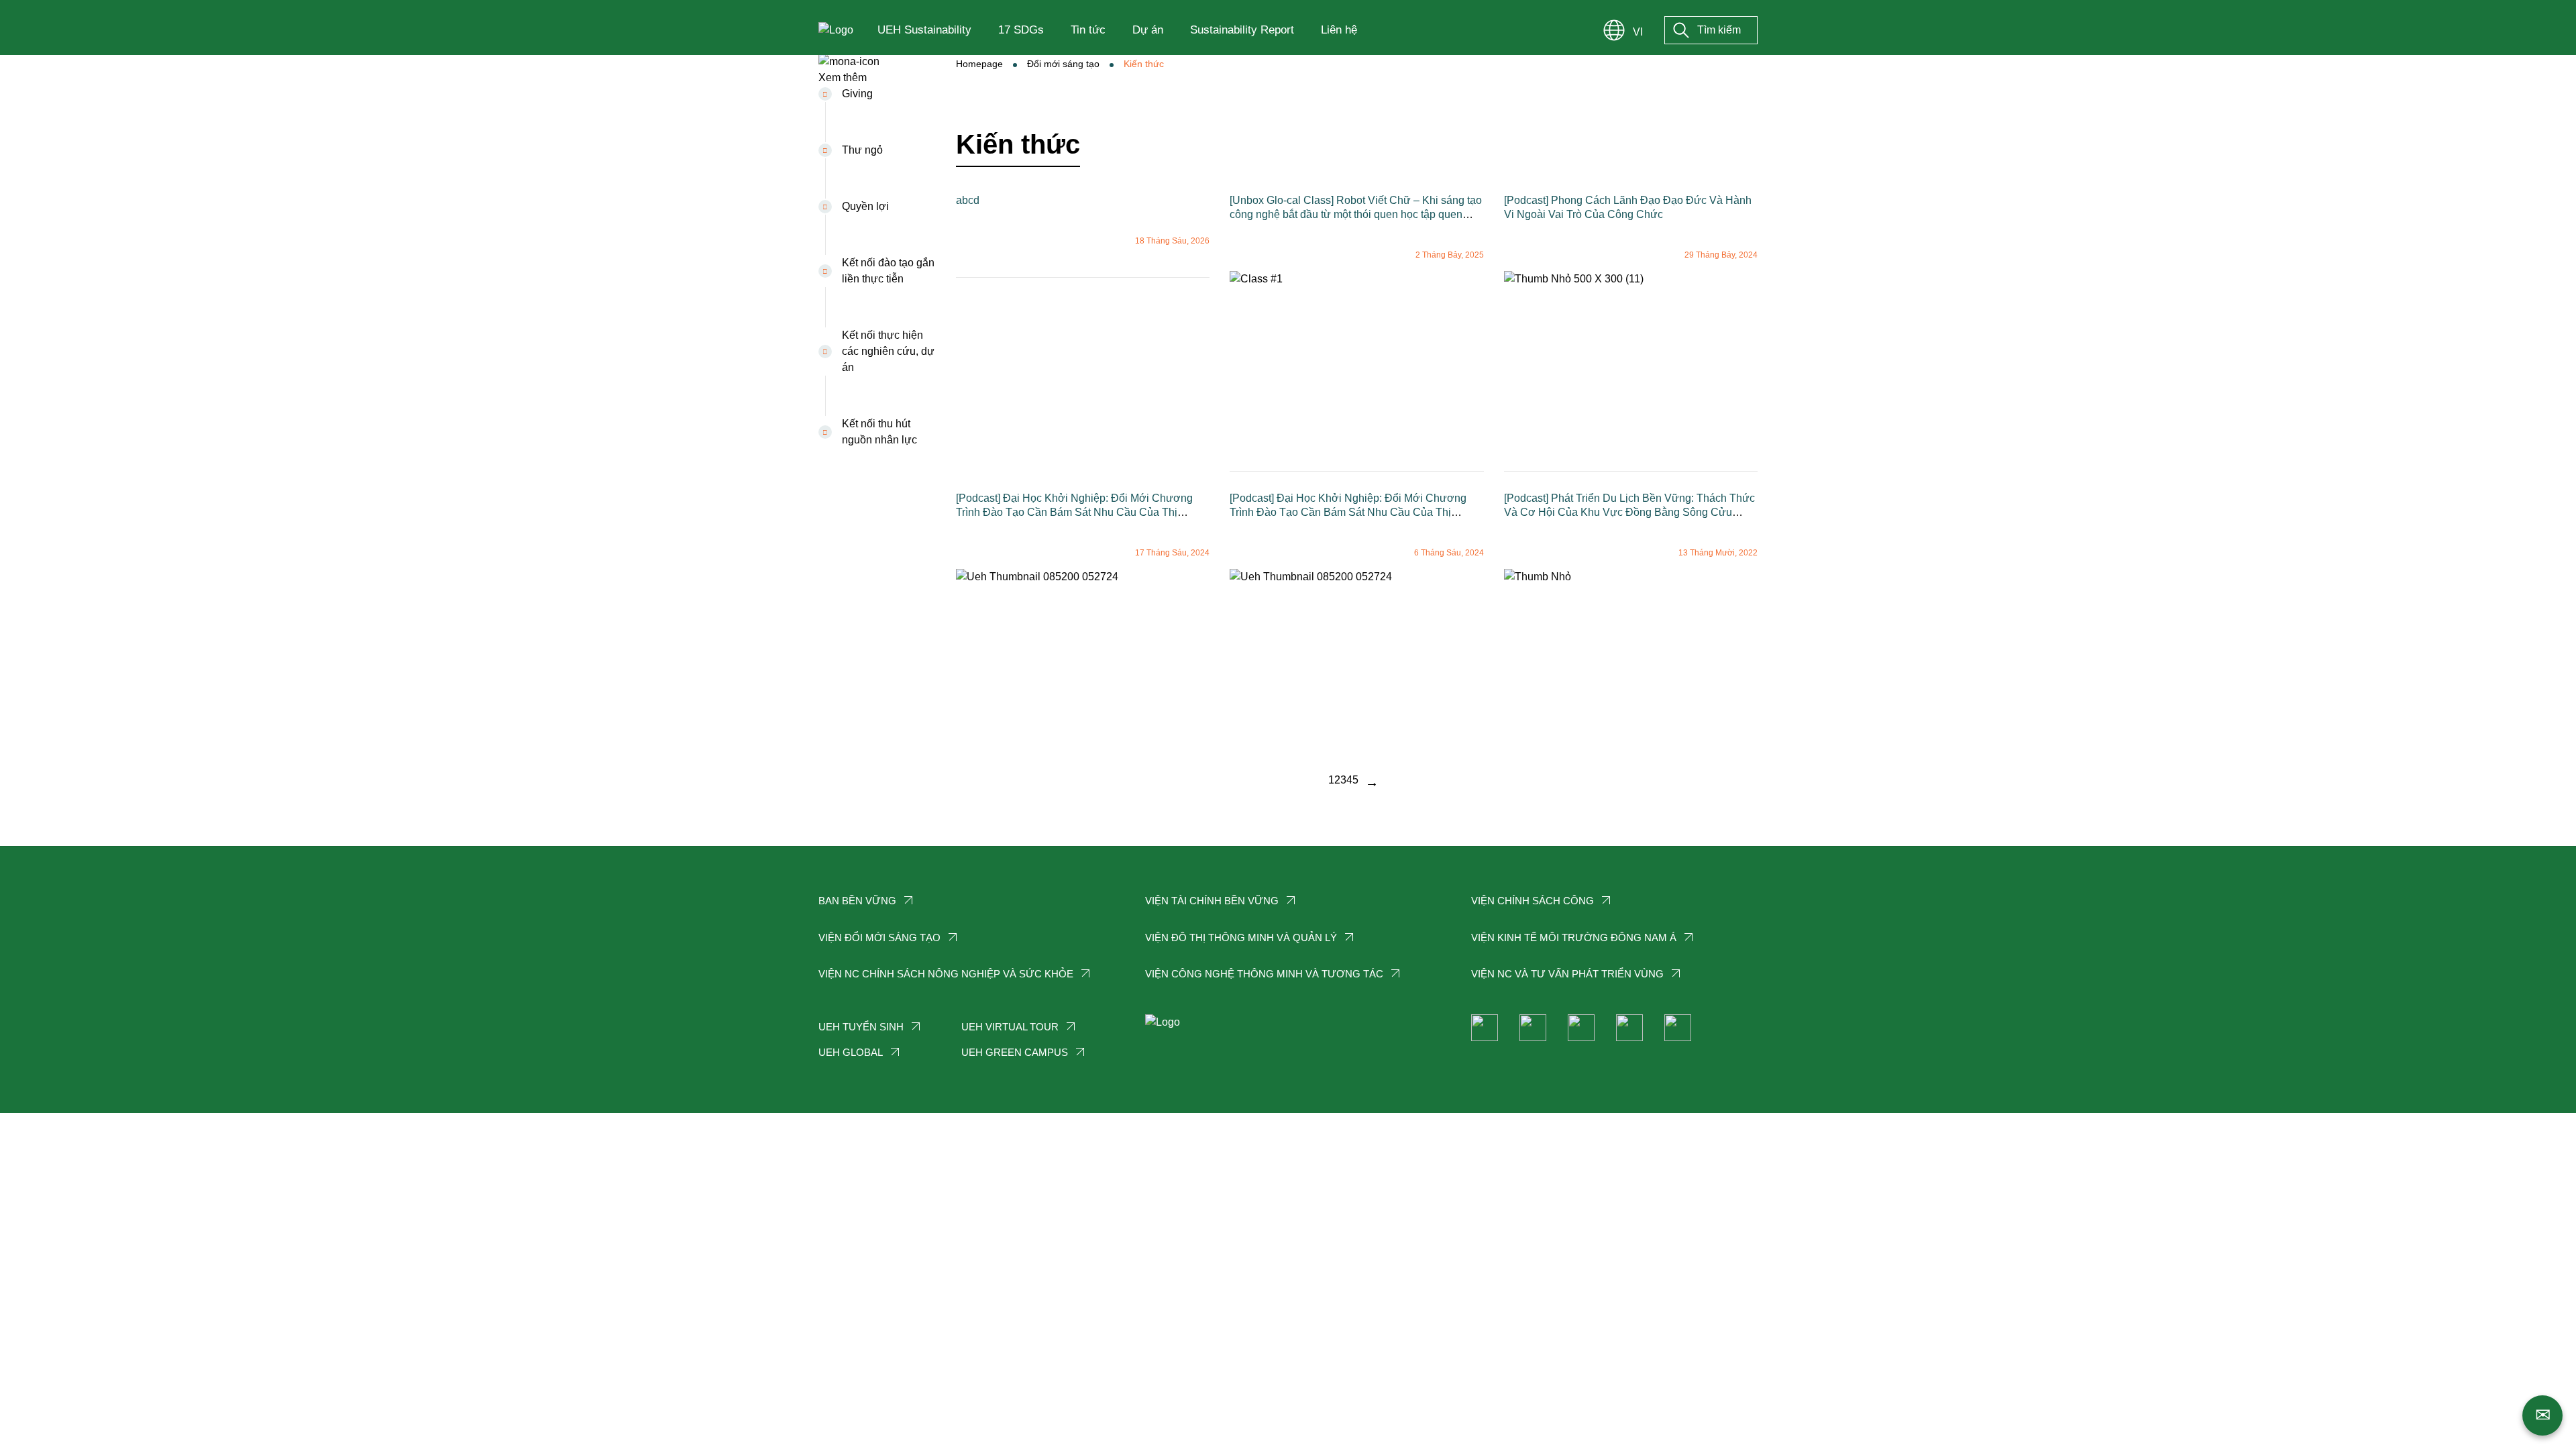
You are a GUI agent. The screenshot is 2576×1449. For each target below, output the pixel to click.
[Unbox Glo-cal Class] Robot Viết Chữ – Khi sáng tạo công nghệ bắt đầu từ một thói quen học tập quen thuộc (1356, 214)
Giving (857, 94)
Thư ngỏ (862, 150)
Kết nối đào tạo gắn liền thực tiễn (888, 271)
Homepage (979, 64)
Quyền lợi (865, 206)
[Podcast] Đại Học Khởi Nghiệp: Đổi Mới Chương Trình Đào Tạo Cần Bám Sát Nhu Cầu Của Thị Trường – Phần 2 (1074, 512)
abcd (968, 200)
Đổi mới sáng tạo (1063, 64)
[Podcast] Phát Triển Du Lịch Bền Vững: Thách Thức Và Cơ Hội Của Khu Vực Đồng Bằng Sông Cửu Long (1629, 512)
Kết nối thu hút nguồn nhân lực (879, 432)
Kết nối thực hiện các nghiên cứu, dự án (888, 351)
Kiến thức (1144, 64)
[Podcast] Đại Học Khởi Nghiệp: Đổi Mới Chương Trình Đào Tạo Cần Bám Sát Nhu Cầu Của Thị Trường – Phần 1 (1348, 512)
